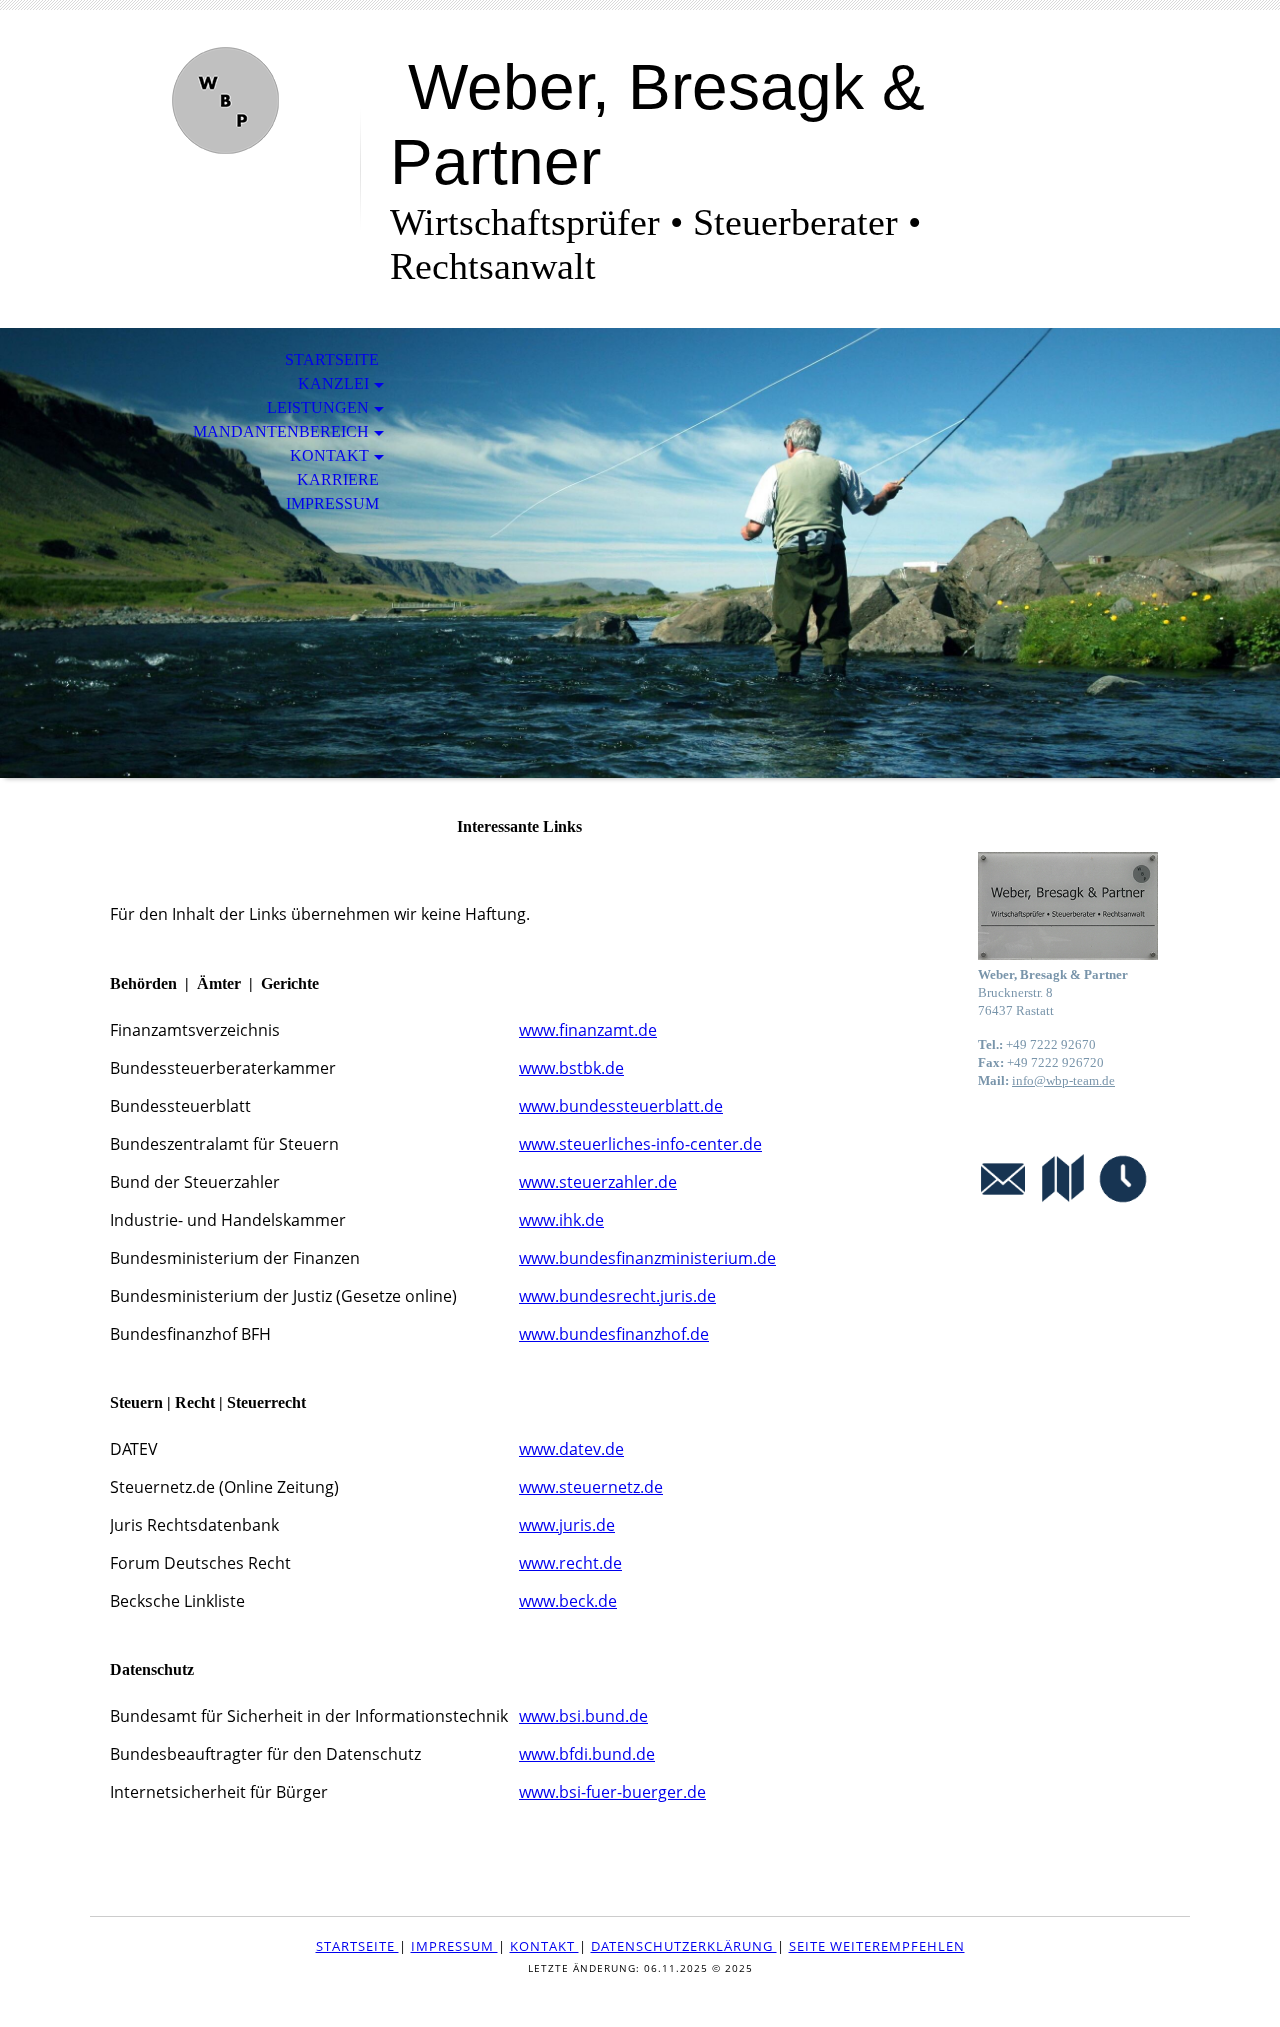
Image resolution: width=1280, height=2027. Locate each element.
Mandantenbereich (281, 431)
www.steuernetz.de (591, 1487)
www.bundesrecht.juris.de (617, 1296)
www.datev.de (571, 1449)
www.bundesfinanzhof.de (614, 1334)
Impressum (332, 503)
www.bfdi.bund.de (587, 1754)
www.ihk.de (561, 1220)
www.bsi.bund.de (583, 1716)
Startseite (332, 359)
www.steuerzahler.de (598, 1182)
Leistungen (318, 407)
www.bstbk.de (571, 1068)
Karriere (338, 479)
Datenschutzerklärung (684, 1946)
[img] (225, 97)
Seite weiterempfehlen (877, 1946)
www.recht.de (570, 1563)
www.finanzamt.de (588, 1030)
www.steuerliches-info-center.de (640, 1144)
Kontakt (329, 455)
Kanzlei (333, 383)
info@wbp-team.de (1063, 1080)
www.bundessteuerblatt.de (621, 1106)
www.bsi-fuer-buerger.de (612, 1792)
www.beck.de (568, 1601)
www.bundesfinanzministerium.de (647, 1258)
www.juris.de (567, 1525)
